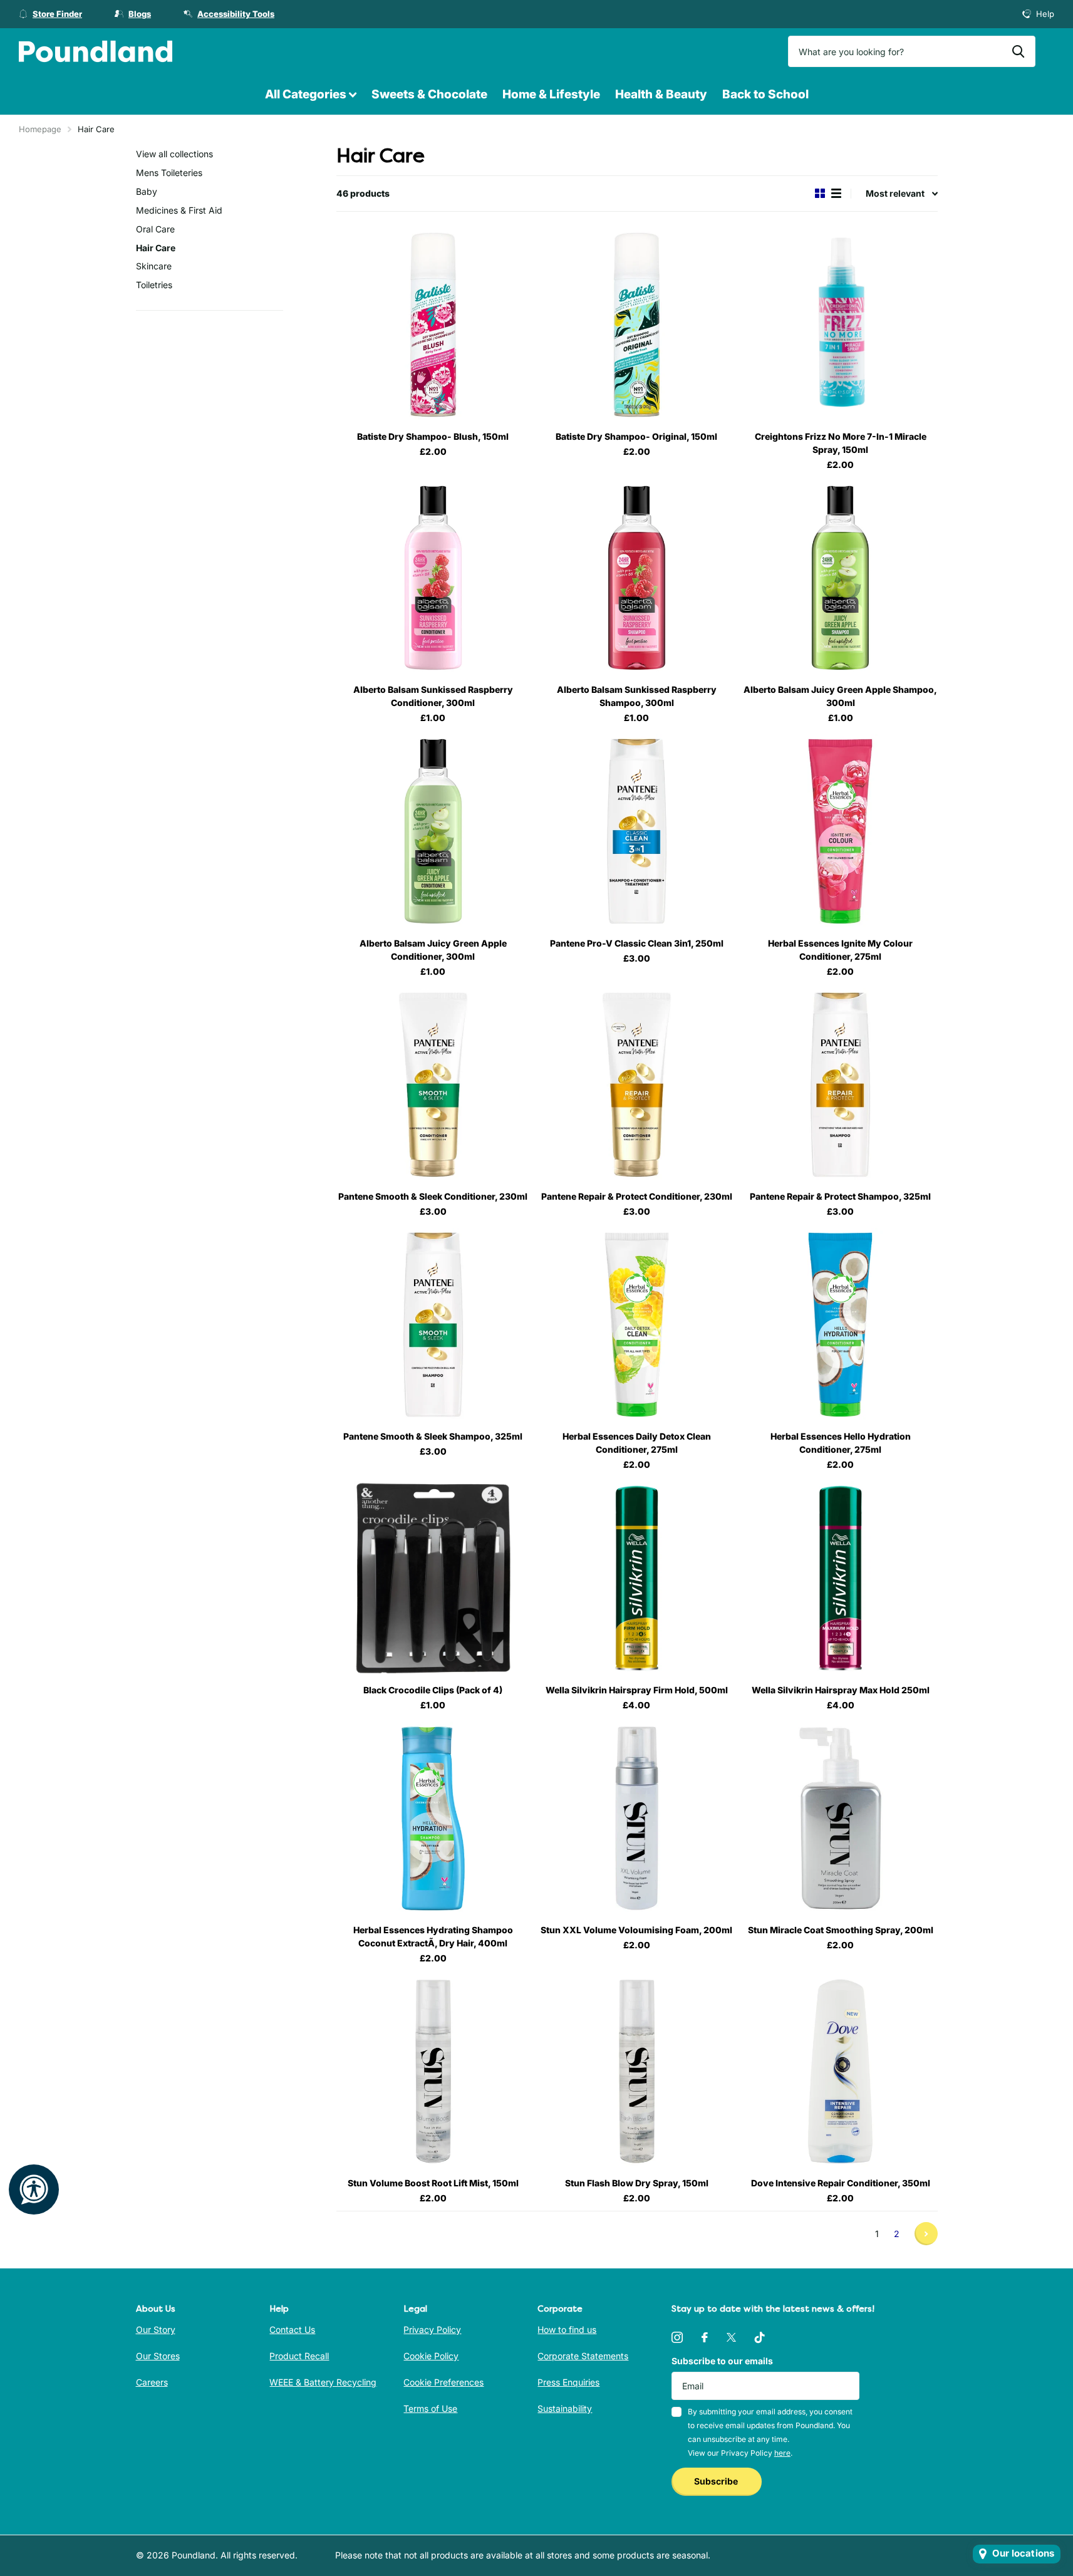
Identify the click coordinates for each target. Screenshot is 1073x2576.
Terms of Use (430, 2408)
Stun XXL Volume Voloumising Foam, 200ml (636, 1930)
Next (926, 2234)
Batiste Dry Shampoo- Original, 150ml (636, 436)
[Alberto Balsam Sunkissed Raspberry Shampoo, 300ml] (637, 578)
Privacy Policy (432, 2329)
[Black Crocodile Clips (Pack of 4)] (433, 1578)
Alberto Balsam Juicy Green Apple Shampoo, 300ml (840, 696)
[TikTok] (760, 2337)
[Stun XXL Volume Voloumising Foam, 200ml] (637, 1818)
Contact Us (292, 2329)
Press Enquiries (568, 2382)
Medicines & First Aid (179, 210)
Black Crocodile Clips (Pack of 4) (433, 1690)
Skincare (154, 266)
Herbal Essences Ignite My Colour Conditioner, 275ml (840, 950)
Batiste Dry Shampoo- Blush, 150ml (433, 436)
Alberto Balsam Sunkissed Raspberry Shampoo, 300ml (637, 696)
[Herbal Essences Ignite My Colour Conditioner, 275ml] (840, 831)
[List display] (836, 193)
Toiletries (154, 285)
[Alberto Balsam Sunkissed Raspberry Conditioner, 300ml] (433, 578)
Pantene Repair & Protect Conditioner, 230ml (637, 1196)
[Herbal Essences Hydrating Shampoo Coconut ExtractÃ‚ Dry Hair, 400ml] (433, 1818)
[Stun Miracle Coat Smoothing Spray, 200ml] (840, 1818)
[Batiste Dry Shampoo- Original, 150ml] (637, 325)
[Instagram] (677, 2337)
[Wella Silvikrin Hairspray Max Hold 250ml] (840, 1578)
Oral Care (155, 229)
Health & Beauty (661, 94)
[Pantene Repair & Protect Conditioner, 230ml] (637, 1085)
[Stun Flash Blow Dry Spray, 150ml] (637, 2071)
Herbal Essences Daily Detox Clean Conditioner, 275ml (637, 1443)
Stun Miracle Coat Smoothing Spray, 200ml (841, 1930)
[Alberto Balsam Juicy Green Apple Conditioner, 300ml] (433, 831)
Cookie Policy (431, 2356)
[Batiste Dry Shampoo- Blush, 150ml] (433, 325)
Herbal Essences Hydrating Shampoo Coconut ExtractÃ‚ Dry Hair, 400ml (433, 1936)
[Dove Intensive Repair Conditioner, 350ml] (840, 2071)
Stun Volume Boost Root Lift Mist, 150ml (433, 2183)
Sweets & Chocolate (429, 94)
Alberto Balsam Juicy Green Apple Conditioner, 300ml (433, 950)
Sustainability (565, 2408)
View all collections (174, 154)
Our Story (156, 2329)
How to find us (567, 2329)
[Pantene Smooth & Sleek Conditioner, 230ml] (433, 1085)
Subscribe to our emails (722, 2361)
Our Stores (158, 2356)
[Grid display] (820, 193)
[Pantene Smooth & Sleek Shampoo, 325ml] (433, 1325)
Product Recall (299, 2356)
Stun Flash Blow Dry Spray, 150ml (637, 2183)
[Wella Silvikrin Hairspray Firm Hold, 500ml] (637, 1578)
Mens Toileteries (169, 173)
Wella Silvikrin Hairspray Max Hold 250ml (841, 1690)
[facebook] (705, 2337)
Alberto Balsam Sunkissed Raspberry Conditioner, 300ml (433, 696)
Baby (147, 191)
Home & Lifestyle (551, 94)
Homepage (40, 129)
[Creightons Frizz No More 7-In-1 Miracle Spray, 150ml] (840, 325)
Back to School (765, 94)
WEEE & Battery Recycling (323, 2382)
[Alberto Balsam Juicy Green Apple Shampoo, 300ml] (840, 578)
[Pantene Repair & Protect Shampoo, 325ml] (840, 1085)
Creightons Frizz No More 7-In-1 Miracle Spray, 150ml (841, 443)
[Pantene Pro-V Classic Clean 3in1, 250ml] (637, 831)
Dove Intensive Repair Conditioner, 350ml (841, 2183)
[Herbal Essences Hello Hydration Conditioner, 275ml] (840, 1325)
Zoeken (1018, 51)
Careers (152, 2382)
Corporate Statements (583, 2356)
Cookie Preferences (443, 2382)
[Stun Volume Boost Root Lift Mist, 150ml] (433, 2071)
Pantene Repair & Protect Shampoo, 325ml (840, 1196)
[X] (731, 2337)
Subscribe (717, 2481)
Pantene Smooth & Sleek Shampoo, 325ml (433, 1436)
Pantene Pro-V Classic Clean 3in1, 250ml (637, 943)
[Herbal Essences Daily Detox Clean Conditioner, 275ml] (637, 1325)
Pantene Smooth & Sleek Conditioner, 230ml (433, 1196)
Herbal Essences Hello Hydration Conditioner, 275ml (841, 1443)
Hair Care (156, 248)
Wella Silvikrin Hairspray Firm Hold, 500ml (637, 1690)
